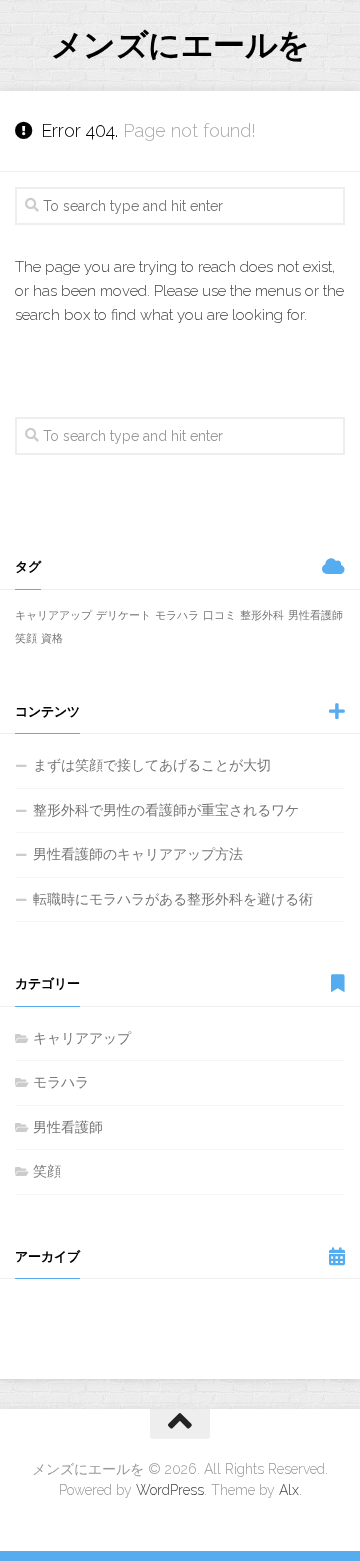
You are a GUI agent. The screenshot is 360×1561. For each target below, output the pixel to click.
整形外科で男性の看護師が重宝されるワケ (166, 810)
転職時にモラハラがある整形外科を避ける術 (173, 899)
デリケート (123, 615)
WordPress (170, 1490)
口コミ (219, 615)
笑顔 (26, 638)
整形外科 (262, 615)
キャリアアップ (53, 615)
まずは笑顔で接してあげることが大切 (152, 765)
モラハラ (177, 615)
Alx (289, 1490)
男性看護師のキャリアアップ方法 (138, 854)
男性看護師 (315, 615)
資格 (52, 638)
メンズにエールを (180, 44)
